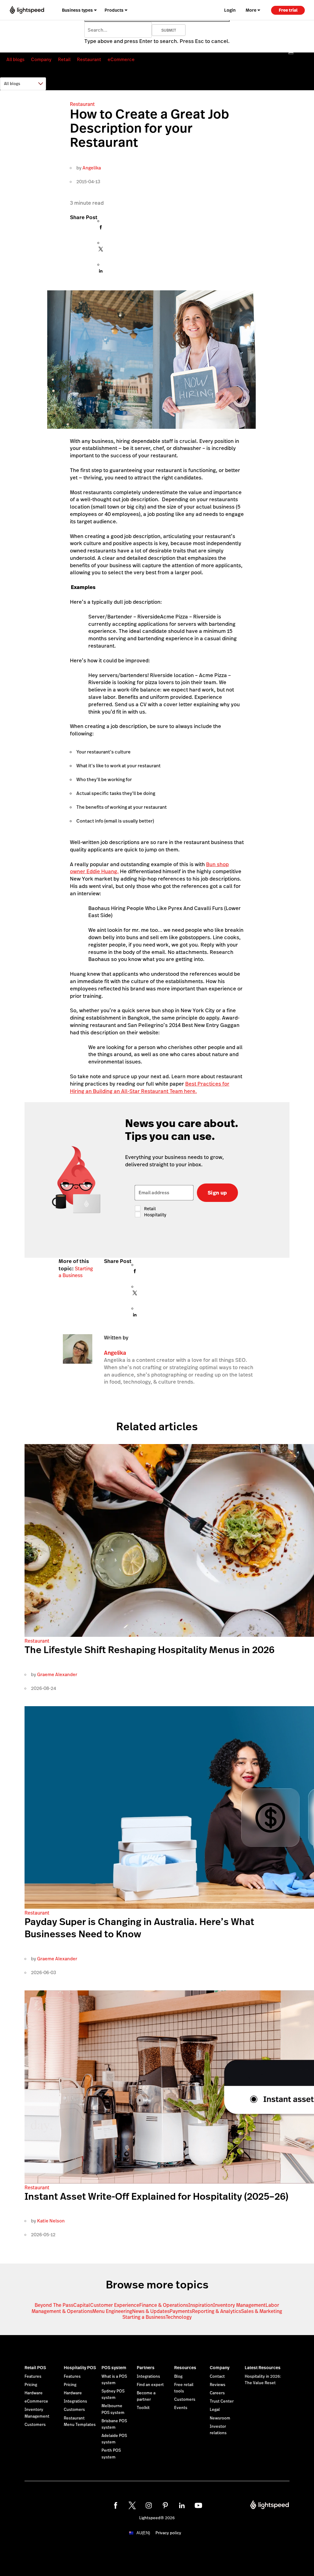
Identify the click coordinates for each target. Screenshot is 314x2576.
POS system (114, 2368)
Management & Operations (62, 2311)
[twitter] (132, 2505)
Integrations (75, 2401)
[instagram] (149, 2505)
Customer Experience (115, 2305)
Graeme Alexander (57, 1674)
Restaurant (89, 59)
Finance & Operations (164, 2305)
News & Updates (151, 2311)
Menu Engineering (112, 2311)
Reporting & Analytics (216, 2311)
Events (181, 2408)
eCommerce (121, 59)
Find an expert (150, 2385)
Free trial (288, 10)
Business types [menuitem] (77, 10)
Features (33, 2377)
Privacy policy (168, 2533)
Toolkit (143, 2408)
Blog (178, 2377)
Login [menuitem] (230, 10)
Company (41, 59)
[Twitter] (101, 251)
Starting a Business (76, 1272)
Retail (64, 59)
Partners (146, 2368)
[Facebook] (101, 229)
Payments (181, 2311)
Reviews (218, 2385)
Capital (82, 2305)
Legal (215, 2410)
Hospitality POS (80, 2368)
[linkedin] (182, 2505)
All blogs (15, 59)
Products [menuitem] (114, 10)
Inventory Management (239, 2305)
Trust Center (222, 2401)
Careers (217, 2393)
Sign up (217, 1193)
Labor (272, 2305)
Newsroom (220, 2418)
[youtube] (198, 2505)
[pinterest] (165, 2505)
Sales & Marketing (262, 2311)
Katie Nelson (51, 2221)
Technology (179, 2317)
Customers (35, 2425)
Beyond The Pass (54, 2305)
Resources (185, 2368)
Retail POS (35, 2368)
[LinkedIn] (101, 272)
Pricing (31, 2385)
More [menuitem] (251, 10)
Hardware (34, 2393)
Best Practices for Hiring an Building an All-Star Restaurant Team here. (150, 1087)
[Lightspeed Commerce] (27, 10)
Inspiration (201, 2305)
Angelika (92, 168)
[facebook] (116, 2505)
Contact (217, 2377)
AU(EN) (143, 2533)
